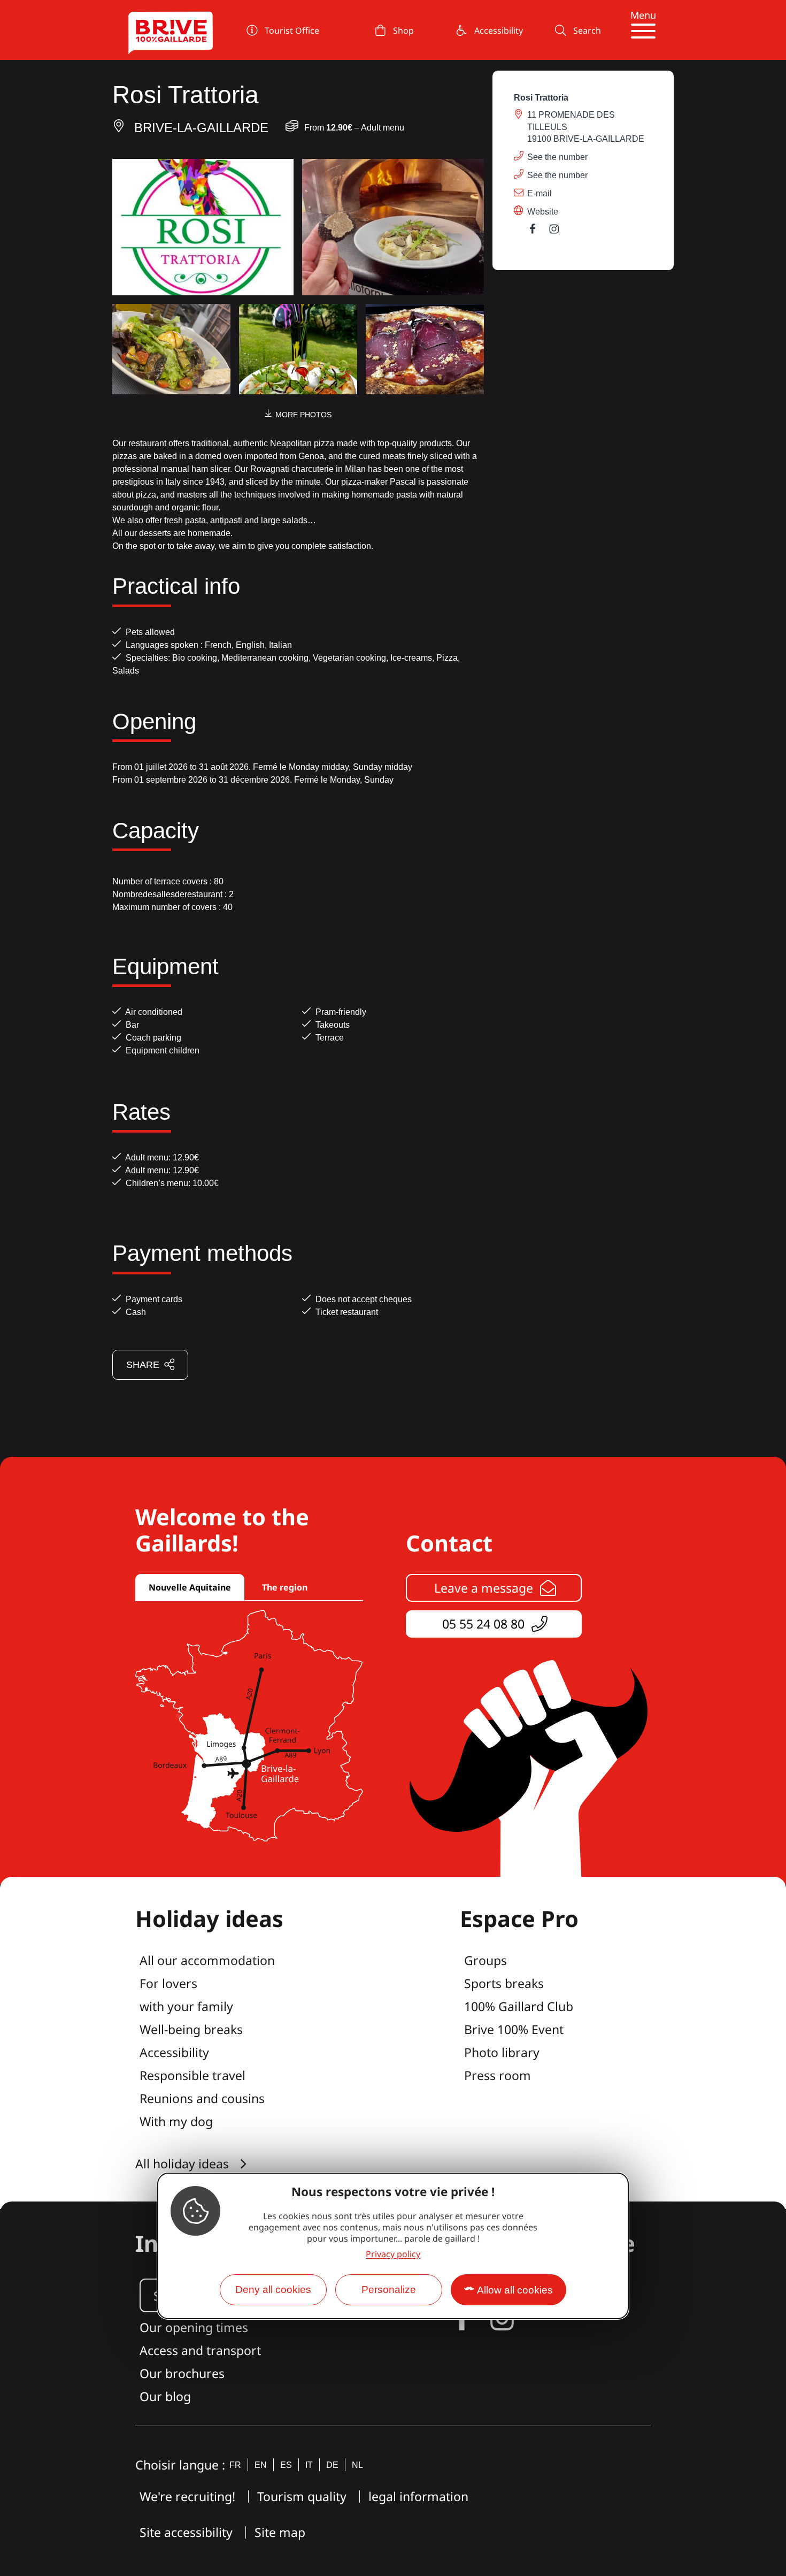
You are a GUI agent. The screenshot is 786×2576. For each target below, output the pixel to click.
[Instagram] (559, 231)
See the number (557, 157)
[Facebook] (538, 231)
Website (543, 212)
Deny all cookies (273, 2290)
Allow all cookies (515, 2291)
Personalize (389, 2290)
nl (357, 2465)
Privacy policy (393, 2254)
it (309, 2465)
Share (143, 1365)
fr (235, 2465)
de (332, 2465)
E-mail (540, 193)
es (286, 2465)
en (261, 2465)
